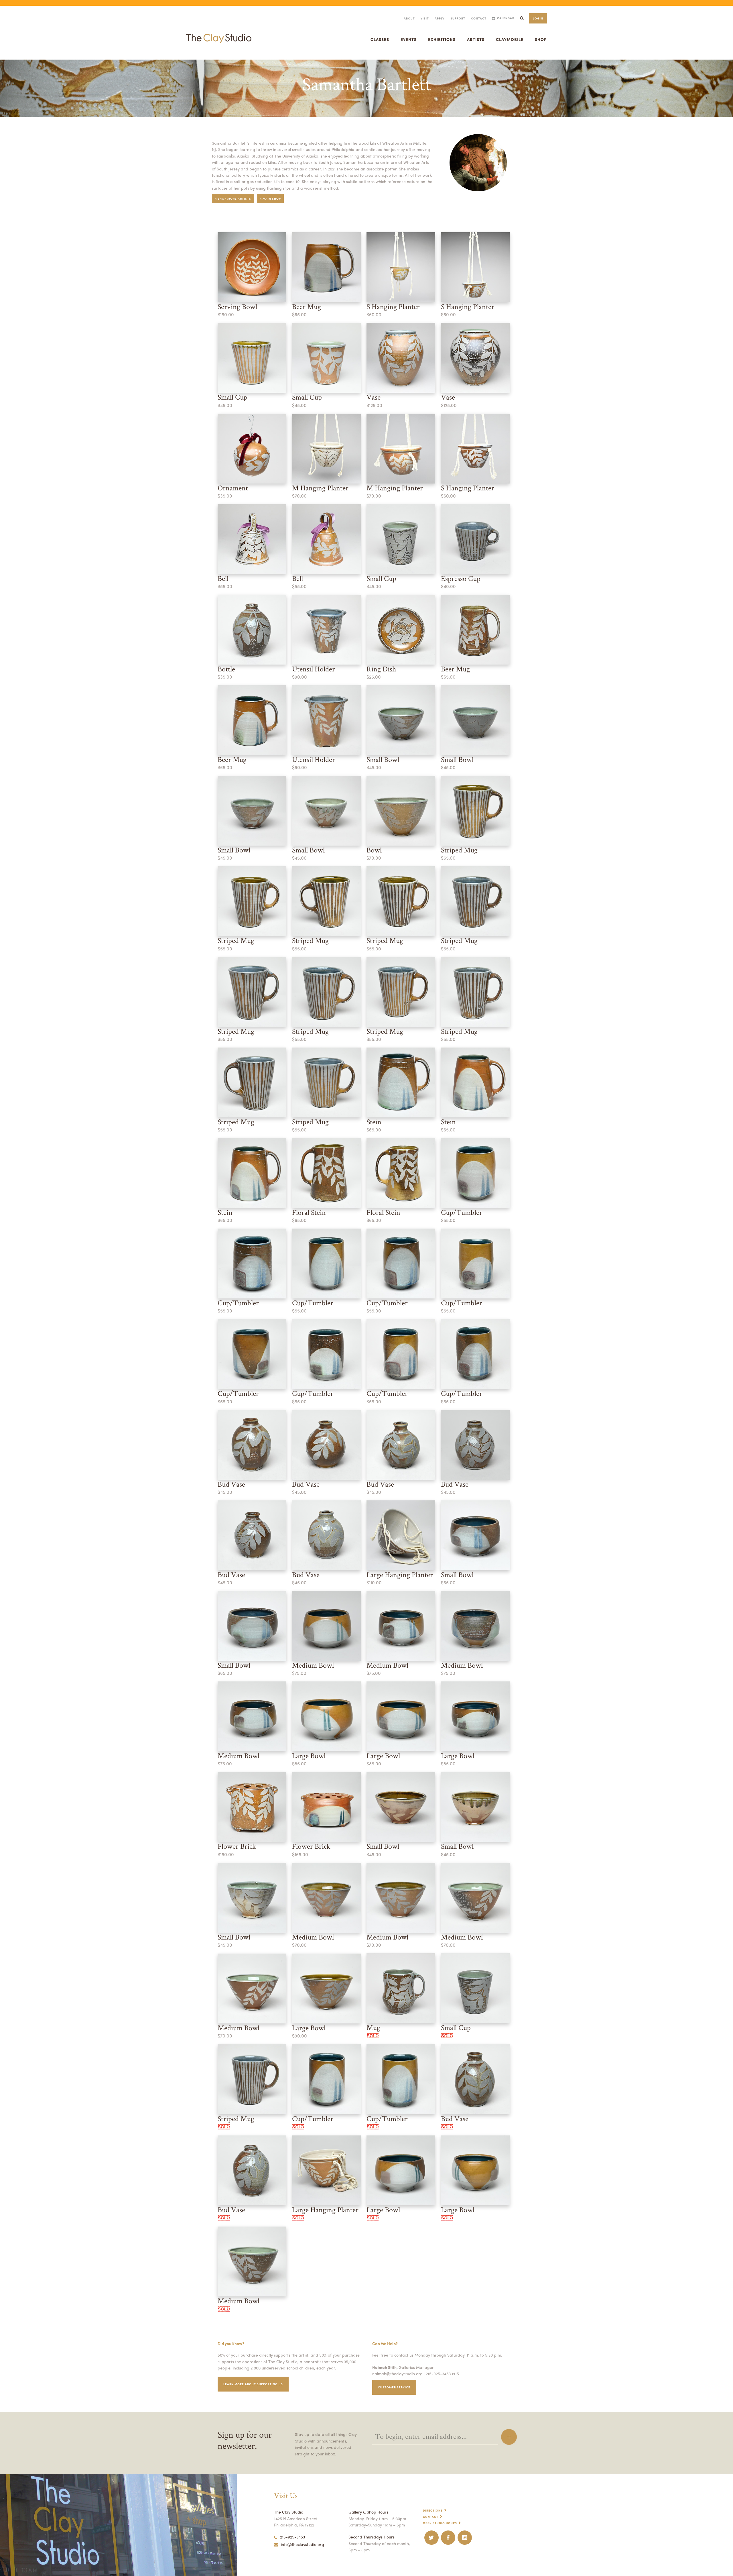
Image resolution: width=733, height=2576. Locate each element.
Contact (479, 18)
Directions (433, 2510)
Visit (425, 18)
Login (538, 18)
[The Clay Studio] (219, 33)
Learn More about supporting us (253, 2384)
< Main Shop (270, 199)
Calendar (506, 18)
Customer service (394, 2387)
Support (458, 18)
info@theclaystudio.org (303, 2544)
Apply (440, 18)
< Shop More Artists (233, 199)
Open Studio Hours (440, 2523)
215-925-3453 (292, 2537)
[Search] (522, 18)
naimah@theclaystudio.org (397, 2373)
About (409, 18)
